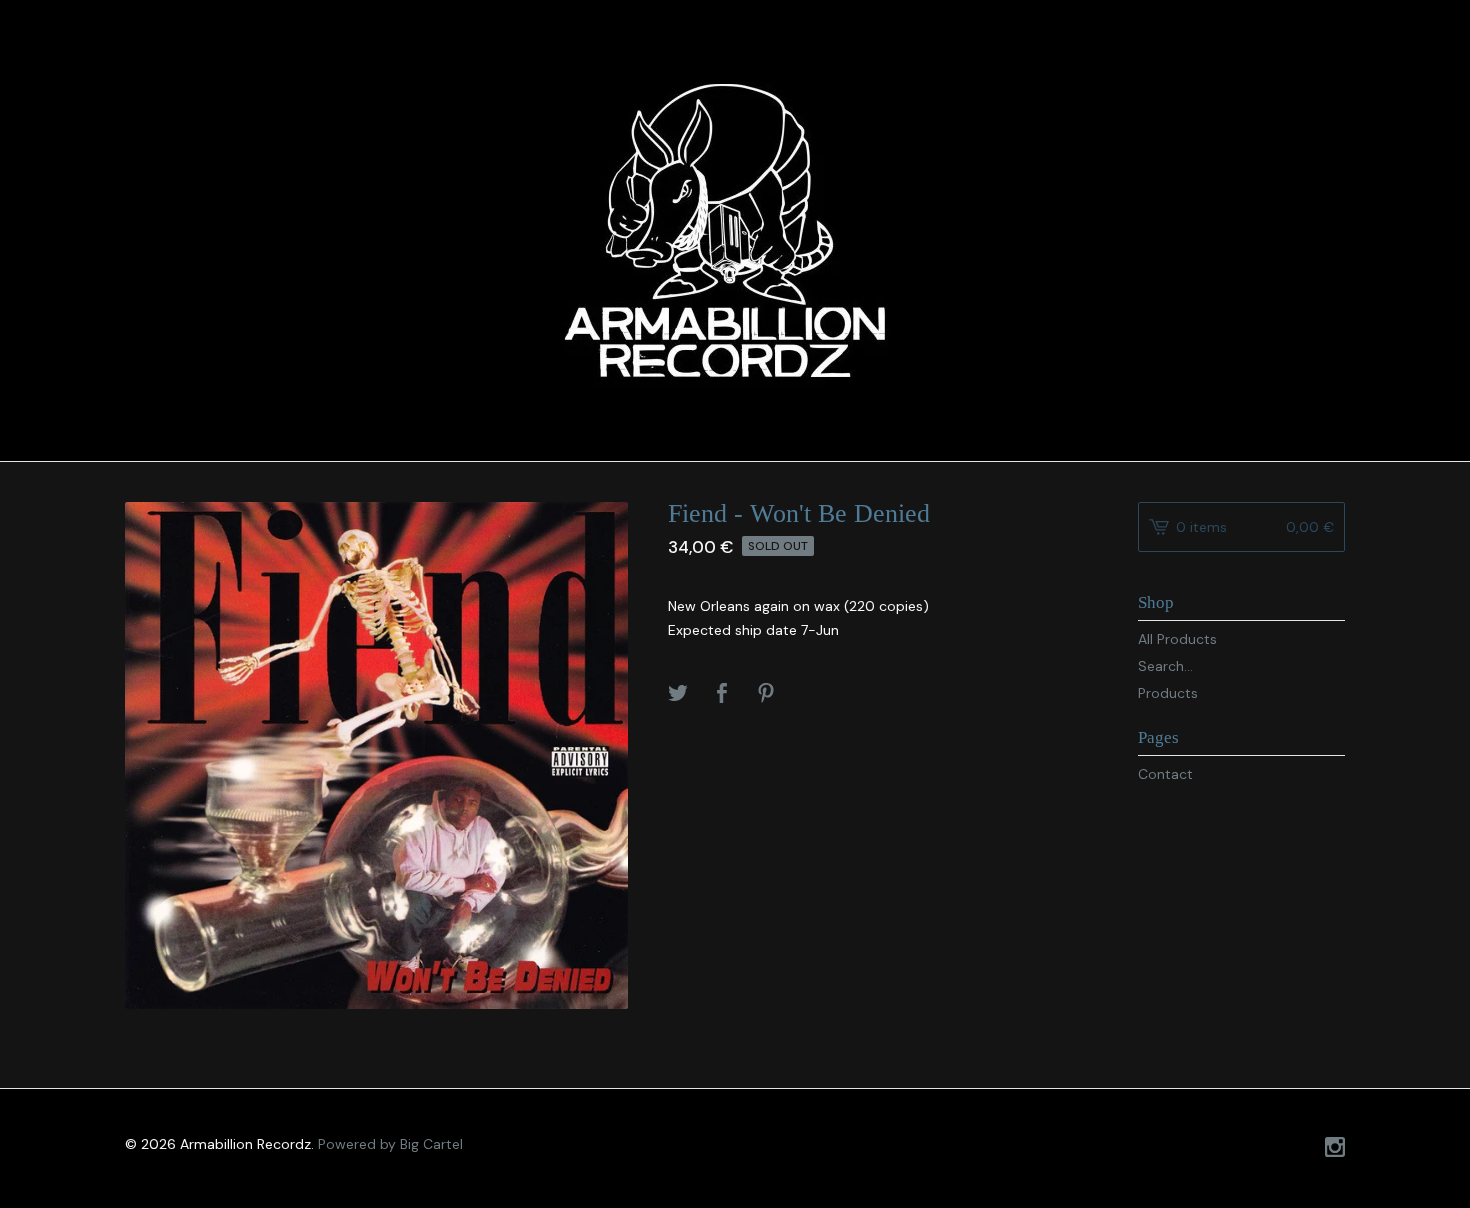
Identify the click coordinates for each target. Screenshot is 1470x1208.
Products (1168, 693)
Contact (1165, 774)
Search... (1165, 666)
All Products (1177, 639)
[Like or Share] (722, 694)
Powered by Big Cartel (390, 1144)
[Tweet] (678, 694)
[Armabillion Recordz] (735, 228)
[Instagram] (1335, 1149)
